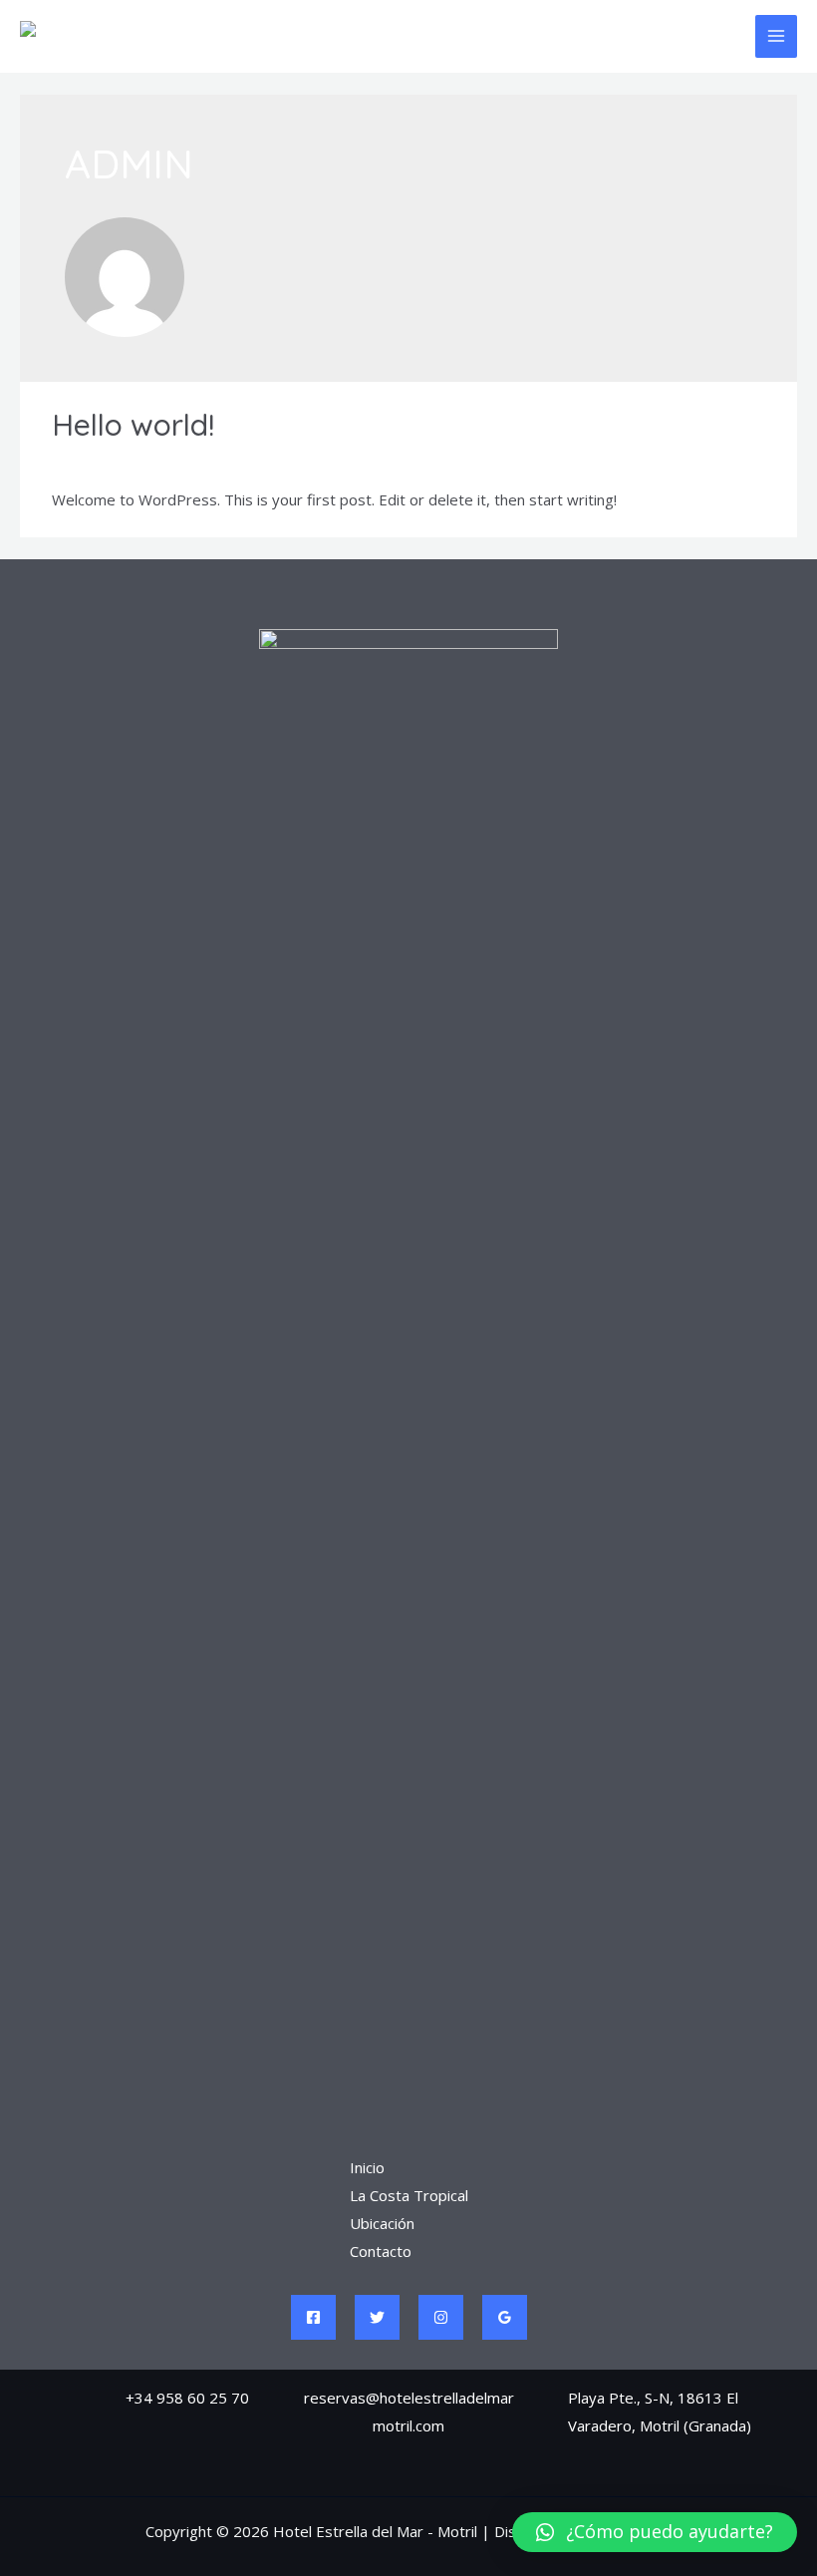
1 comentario (97, 461)
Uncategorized (207, 461)
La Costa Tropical (409, 2195)
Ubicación (382, 2223)
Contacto (381, 2251)
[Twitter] (377, 2317)
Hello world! (133, 425)
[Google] (505, 2317)
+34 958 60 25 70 (187, 2398)
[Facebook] (313, 2317)
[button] (655, 2532)
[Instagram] (441, 2317)
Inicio (367, 2167)
